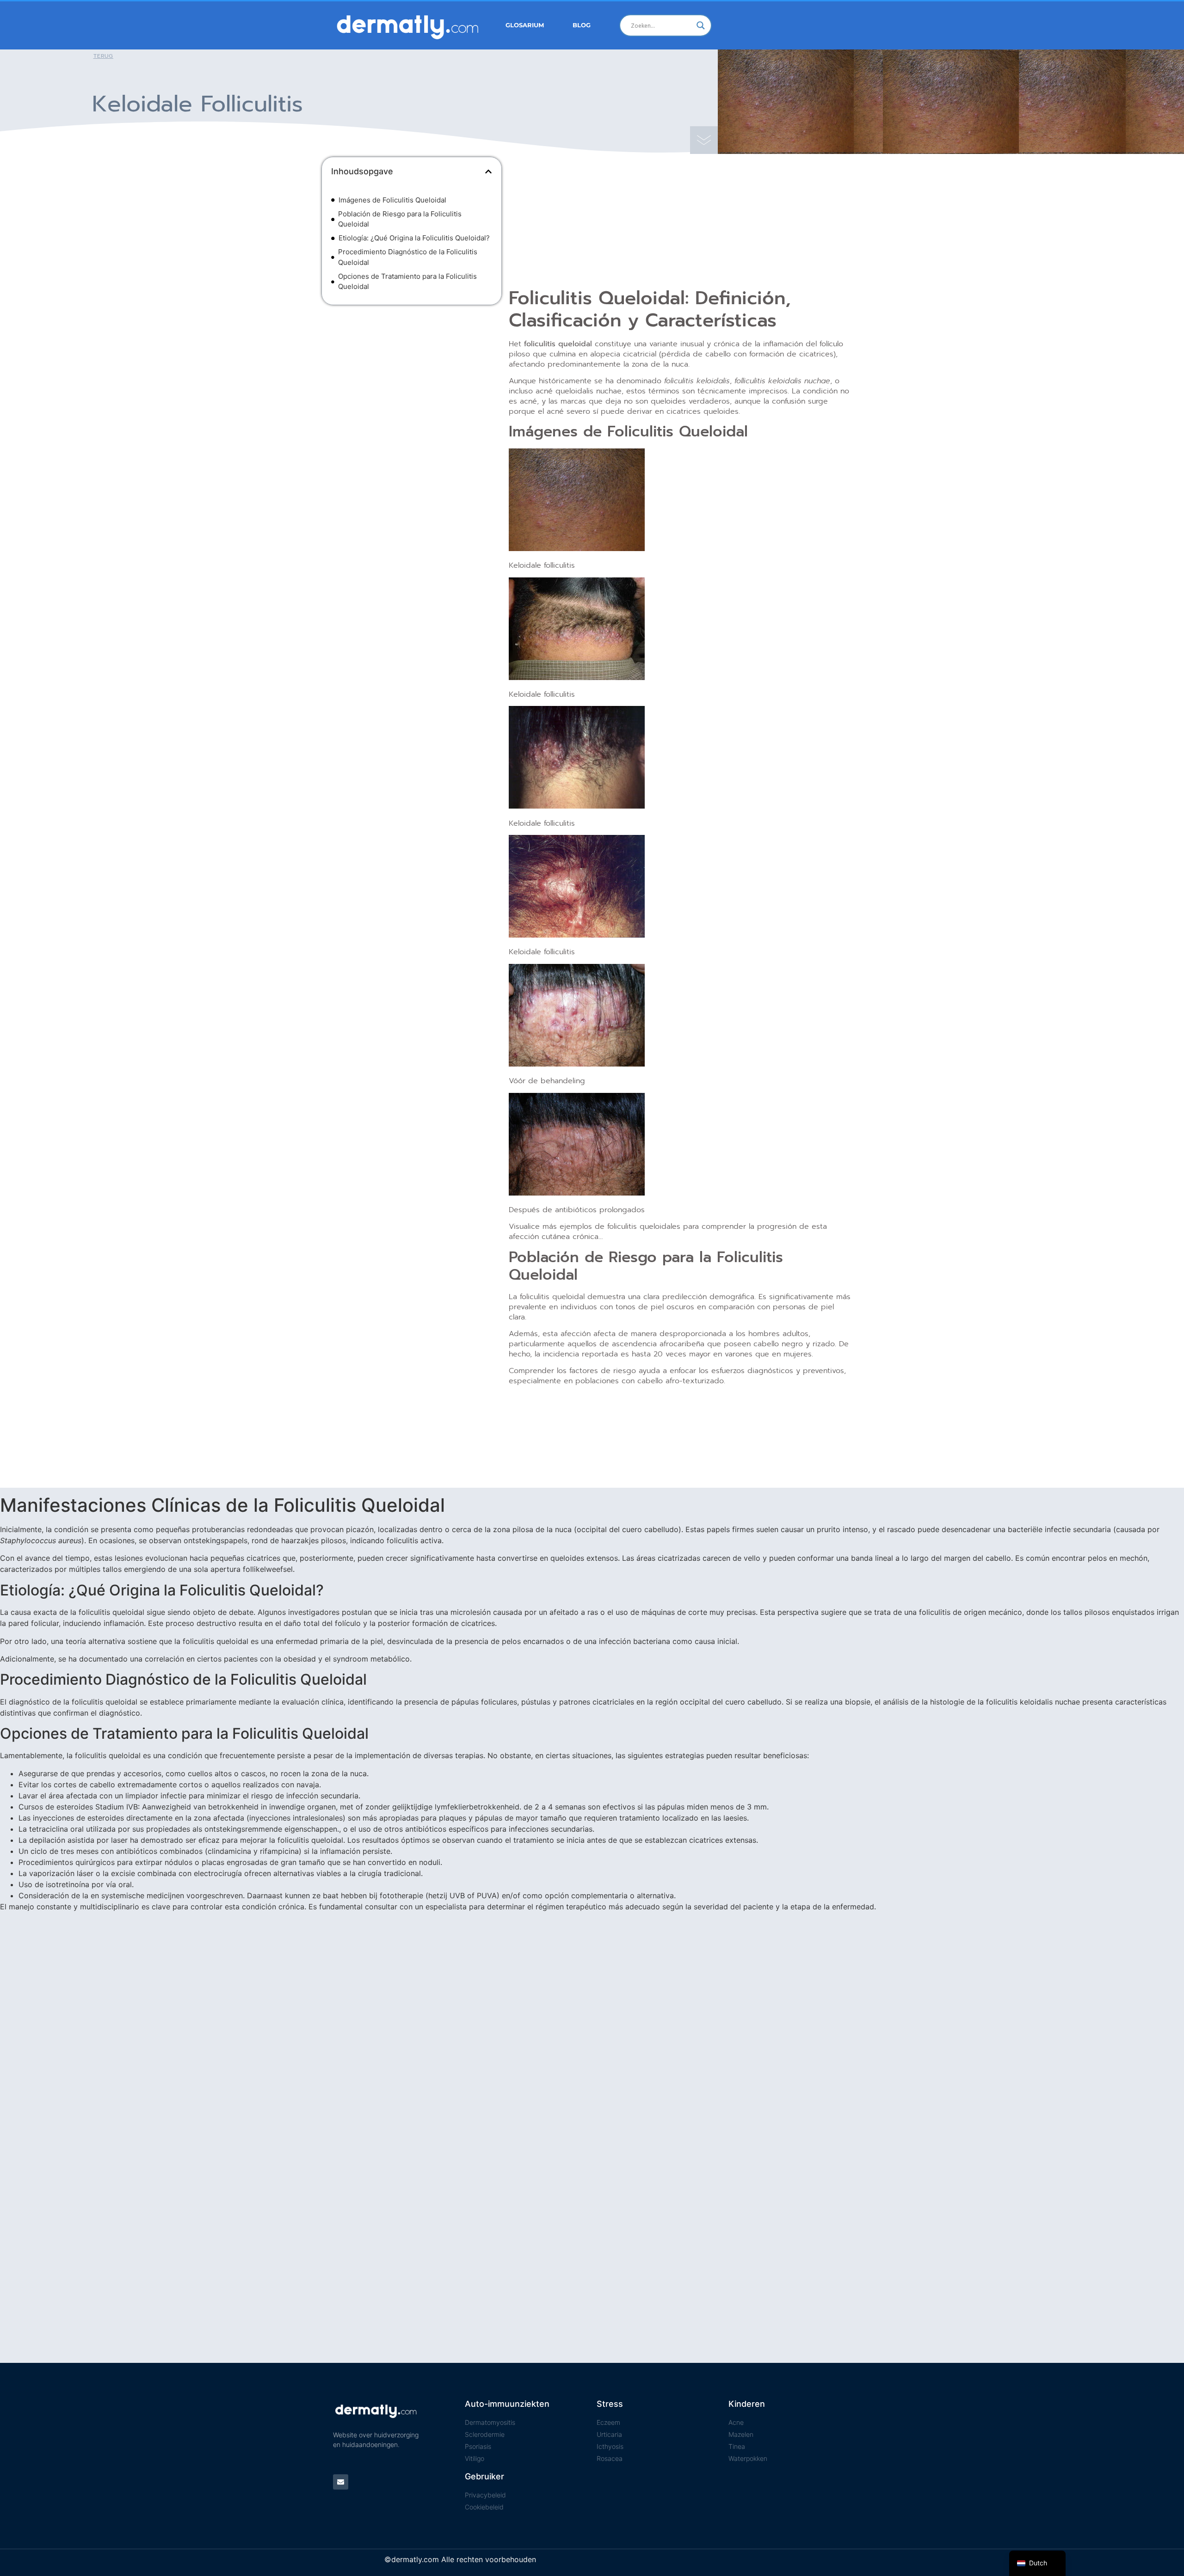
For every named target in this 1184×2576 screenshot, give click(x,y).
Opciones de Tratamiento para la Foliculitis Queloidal (407, 282)
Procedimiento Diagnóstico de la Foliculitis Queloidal (408, 257)
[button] (488, 172)
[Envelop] (341, 2482)
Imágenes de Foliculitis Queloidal (392, 200)
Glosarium (525, 25)
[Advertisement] (412, 379)
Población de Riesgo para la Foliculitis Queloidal (400, 219)
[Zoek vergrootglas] (701, 25)
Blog (582, 25)
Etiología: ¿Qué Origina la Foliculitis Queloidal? (414, 238)
